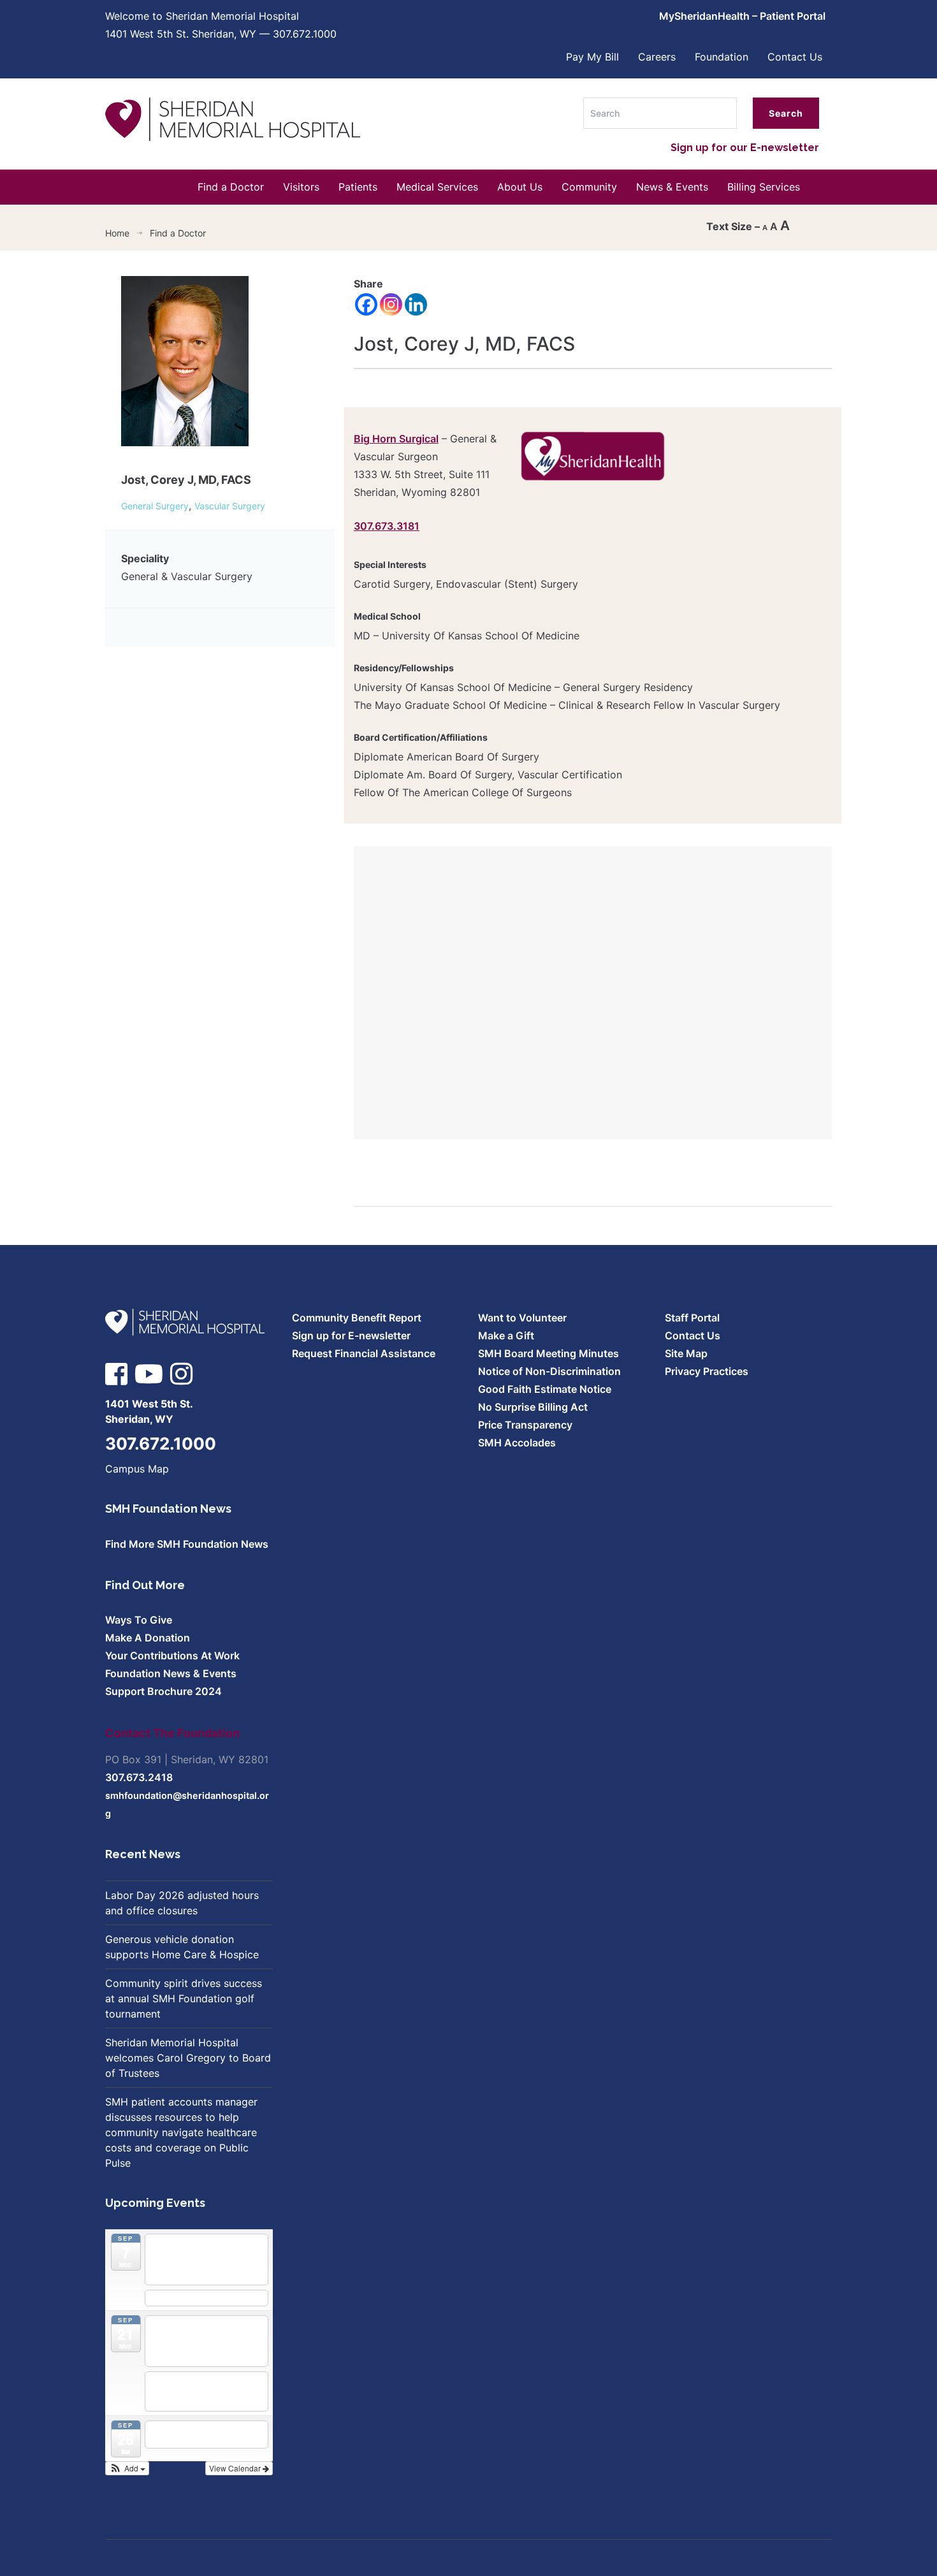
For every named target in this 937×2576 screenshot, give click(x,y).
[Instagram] (391, 304)
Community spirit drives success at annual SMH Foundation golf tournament (184, 1998)
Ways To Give (139, 1620)
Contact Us (795, 57)
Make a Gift (506, 1335)
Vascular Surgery (230, 506)
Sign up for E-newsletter (351, 1335)
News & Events (672, 187)
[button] (127, 2468)
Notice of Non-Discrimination (549, 1371)
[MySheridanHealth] (593, 456)
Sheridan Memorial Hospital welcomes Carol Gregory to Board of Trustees (188, 2058)
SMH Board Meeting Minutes (548, 1353)
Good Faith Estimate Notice (545, 1389)
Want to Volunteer (522, 1318)
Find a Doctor (231, 187)
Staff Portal (692, 1318)
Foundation (722, 57)
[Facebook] (366, 304)
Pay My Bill (592, 57)
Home (117, 233)
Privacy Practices (707, 1371)
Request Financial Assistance (364, 1353)
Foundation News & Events (171, 1673)
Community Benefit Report (357, 1318)
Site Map (686, 1353)
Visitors (301, 187)
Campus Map (137, 1469)
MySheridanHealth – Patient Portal (742, 16)
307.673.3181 (387, 526)
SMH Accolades (517, 1443)
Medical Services (437, 187)
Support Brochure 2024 (163, 1691)
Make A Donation (148, 1638)
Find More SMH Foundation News (187, 1544)
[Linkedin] (416, 304)
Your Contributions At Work (172, 1655)
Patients (358, 187)
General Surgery (155, 506)
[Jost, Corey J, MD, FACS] (185, 366)
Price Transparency (525, 1425)
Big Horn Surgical (396, 439)
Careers (657, 57)
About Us (520, 187)
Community (589, 187)
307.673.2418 (139, 1777)
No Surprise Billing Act (533, 1407)
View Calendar (236, 2468)
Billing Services (764, 187)
